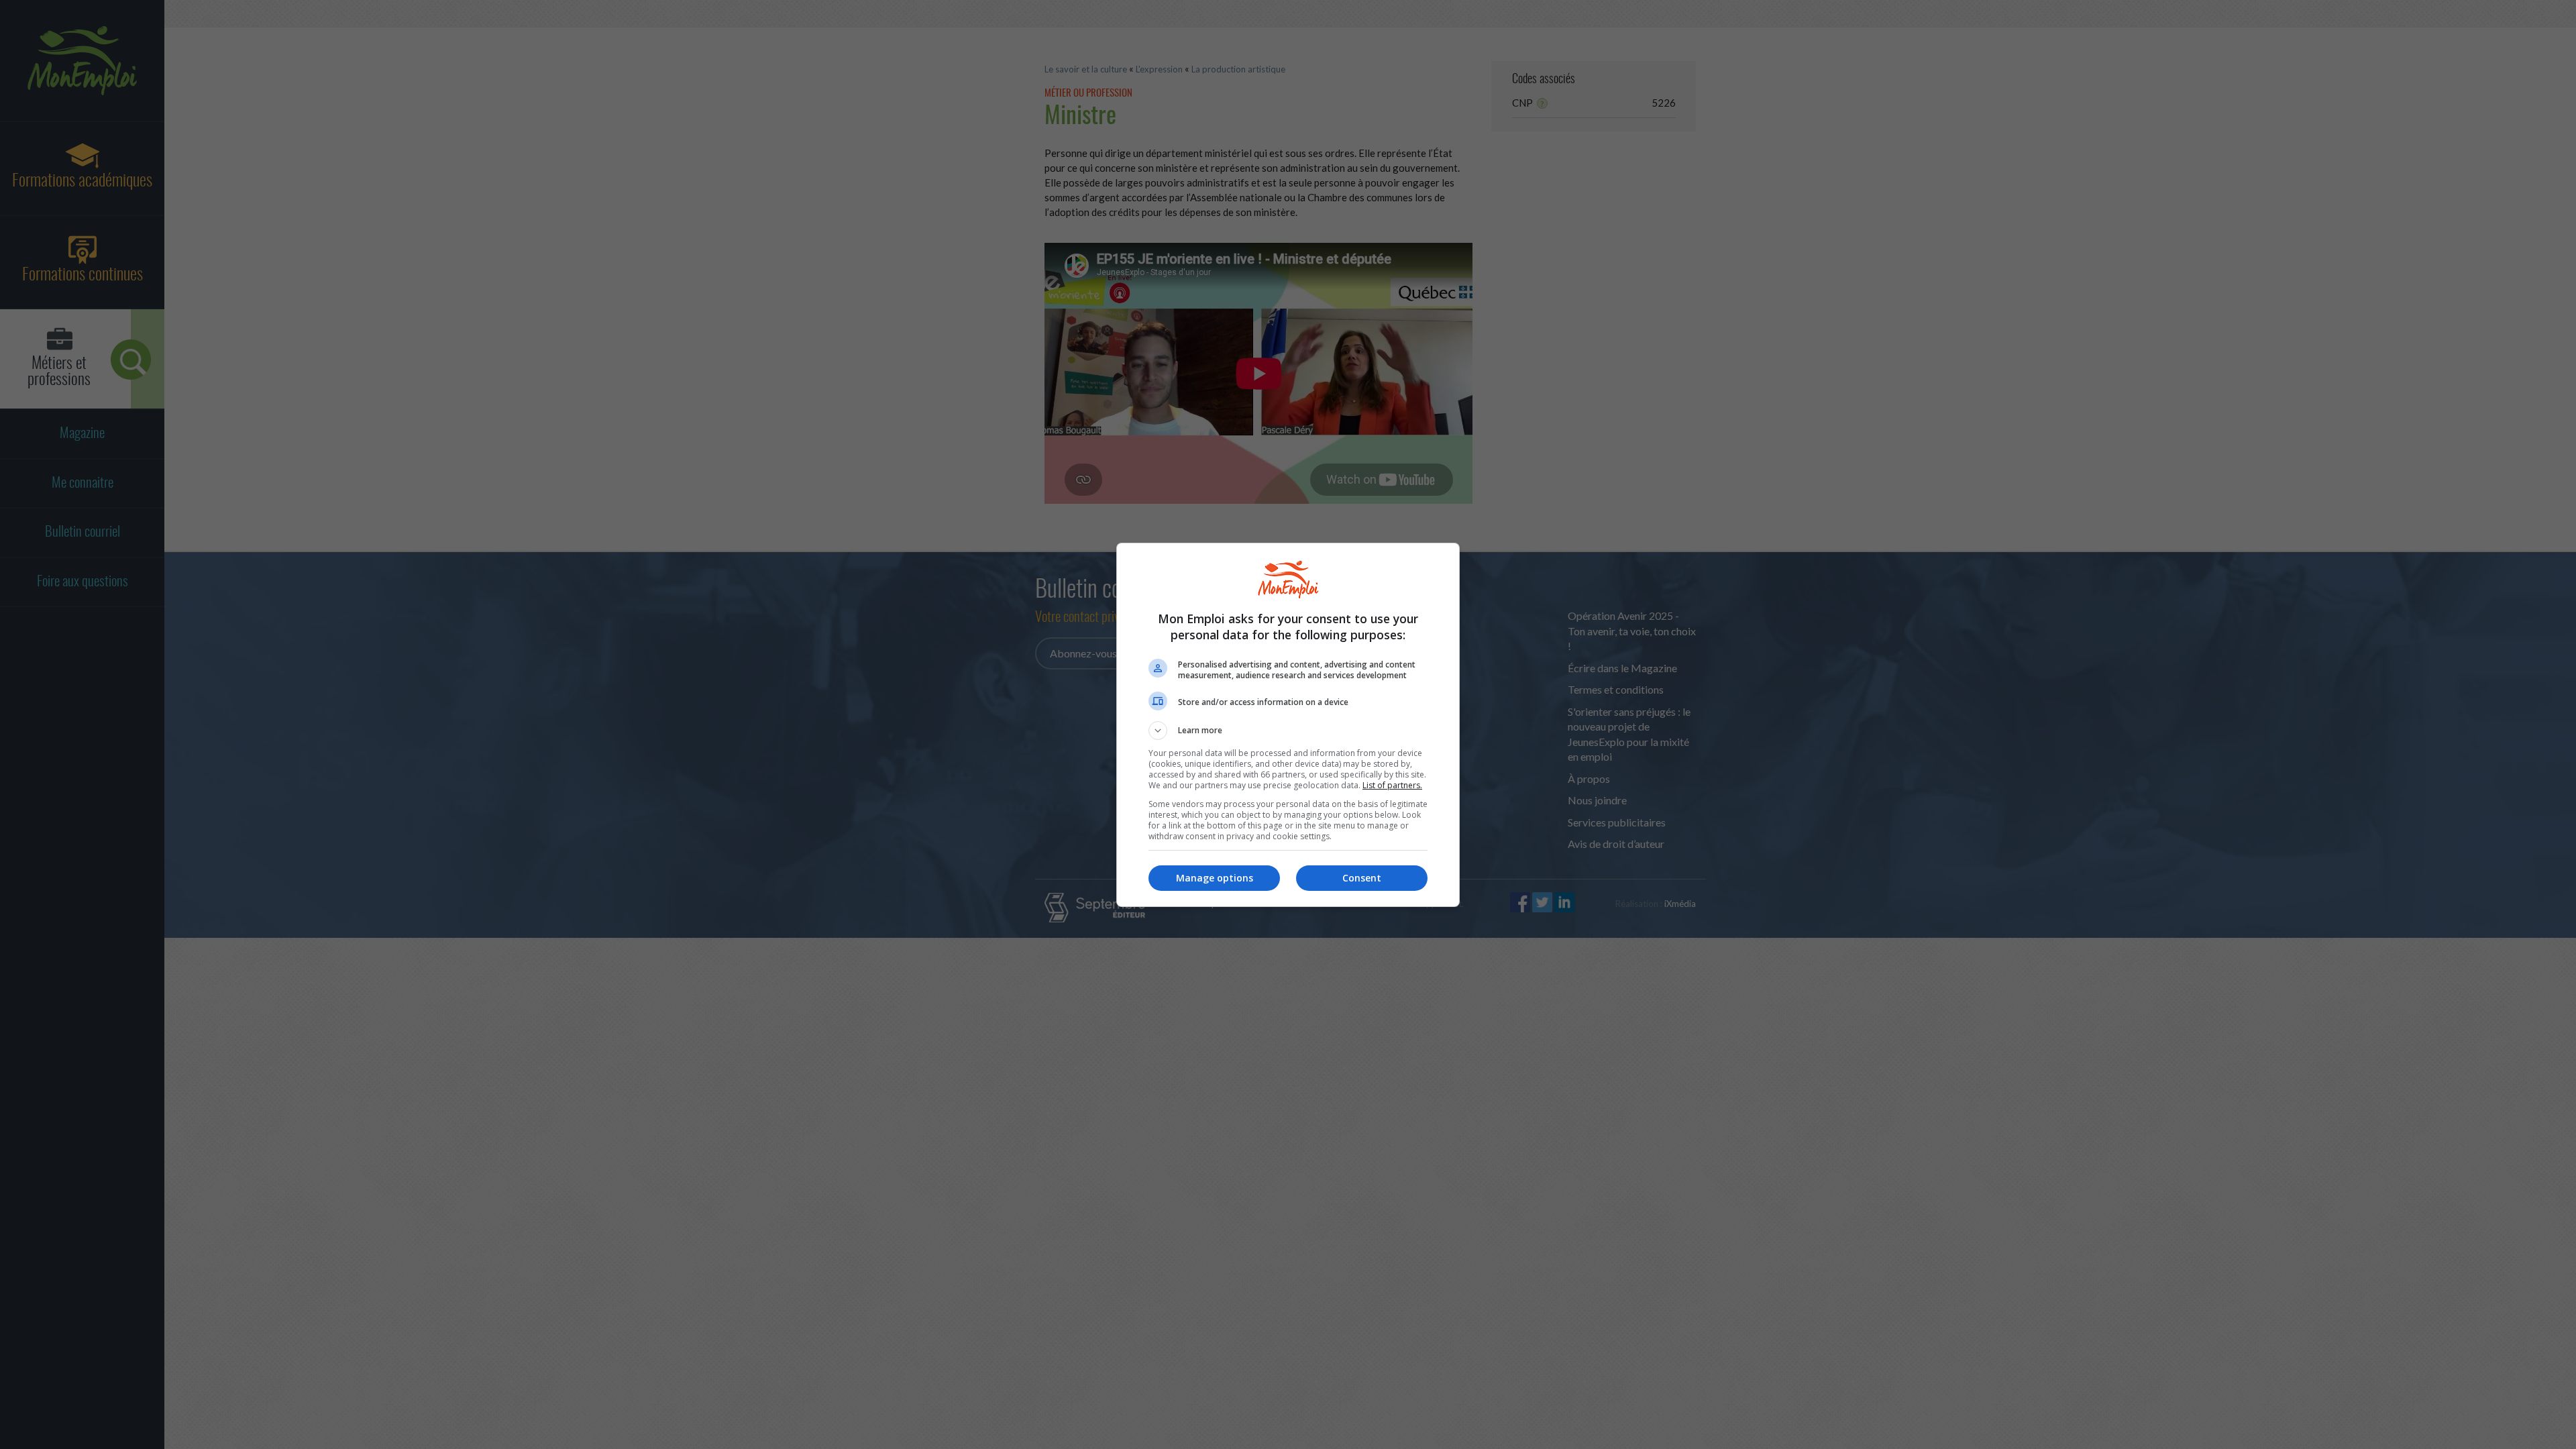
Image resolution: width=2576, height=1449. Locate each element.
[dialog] (1288, 725)
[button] (1288, 731)
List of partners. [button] (1392, 785)
